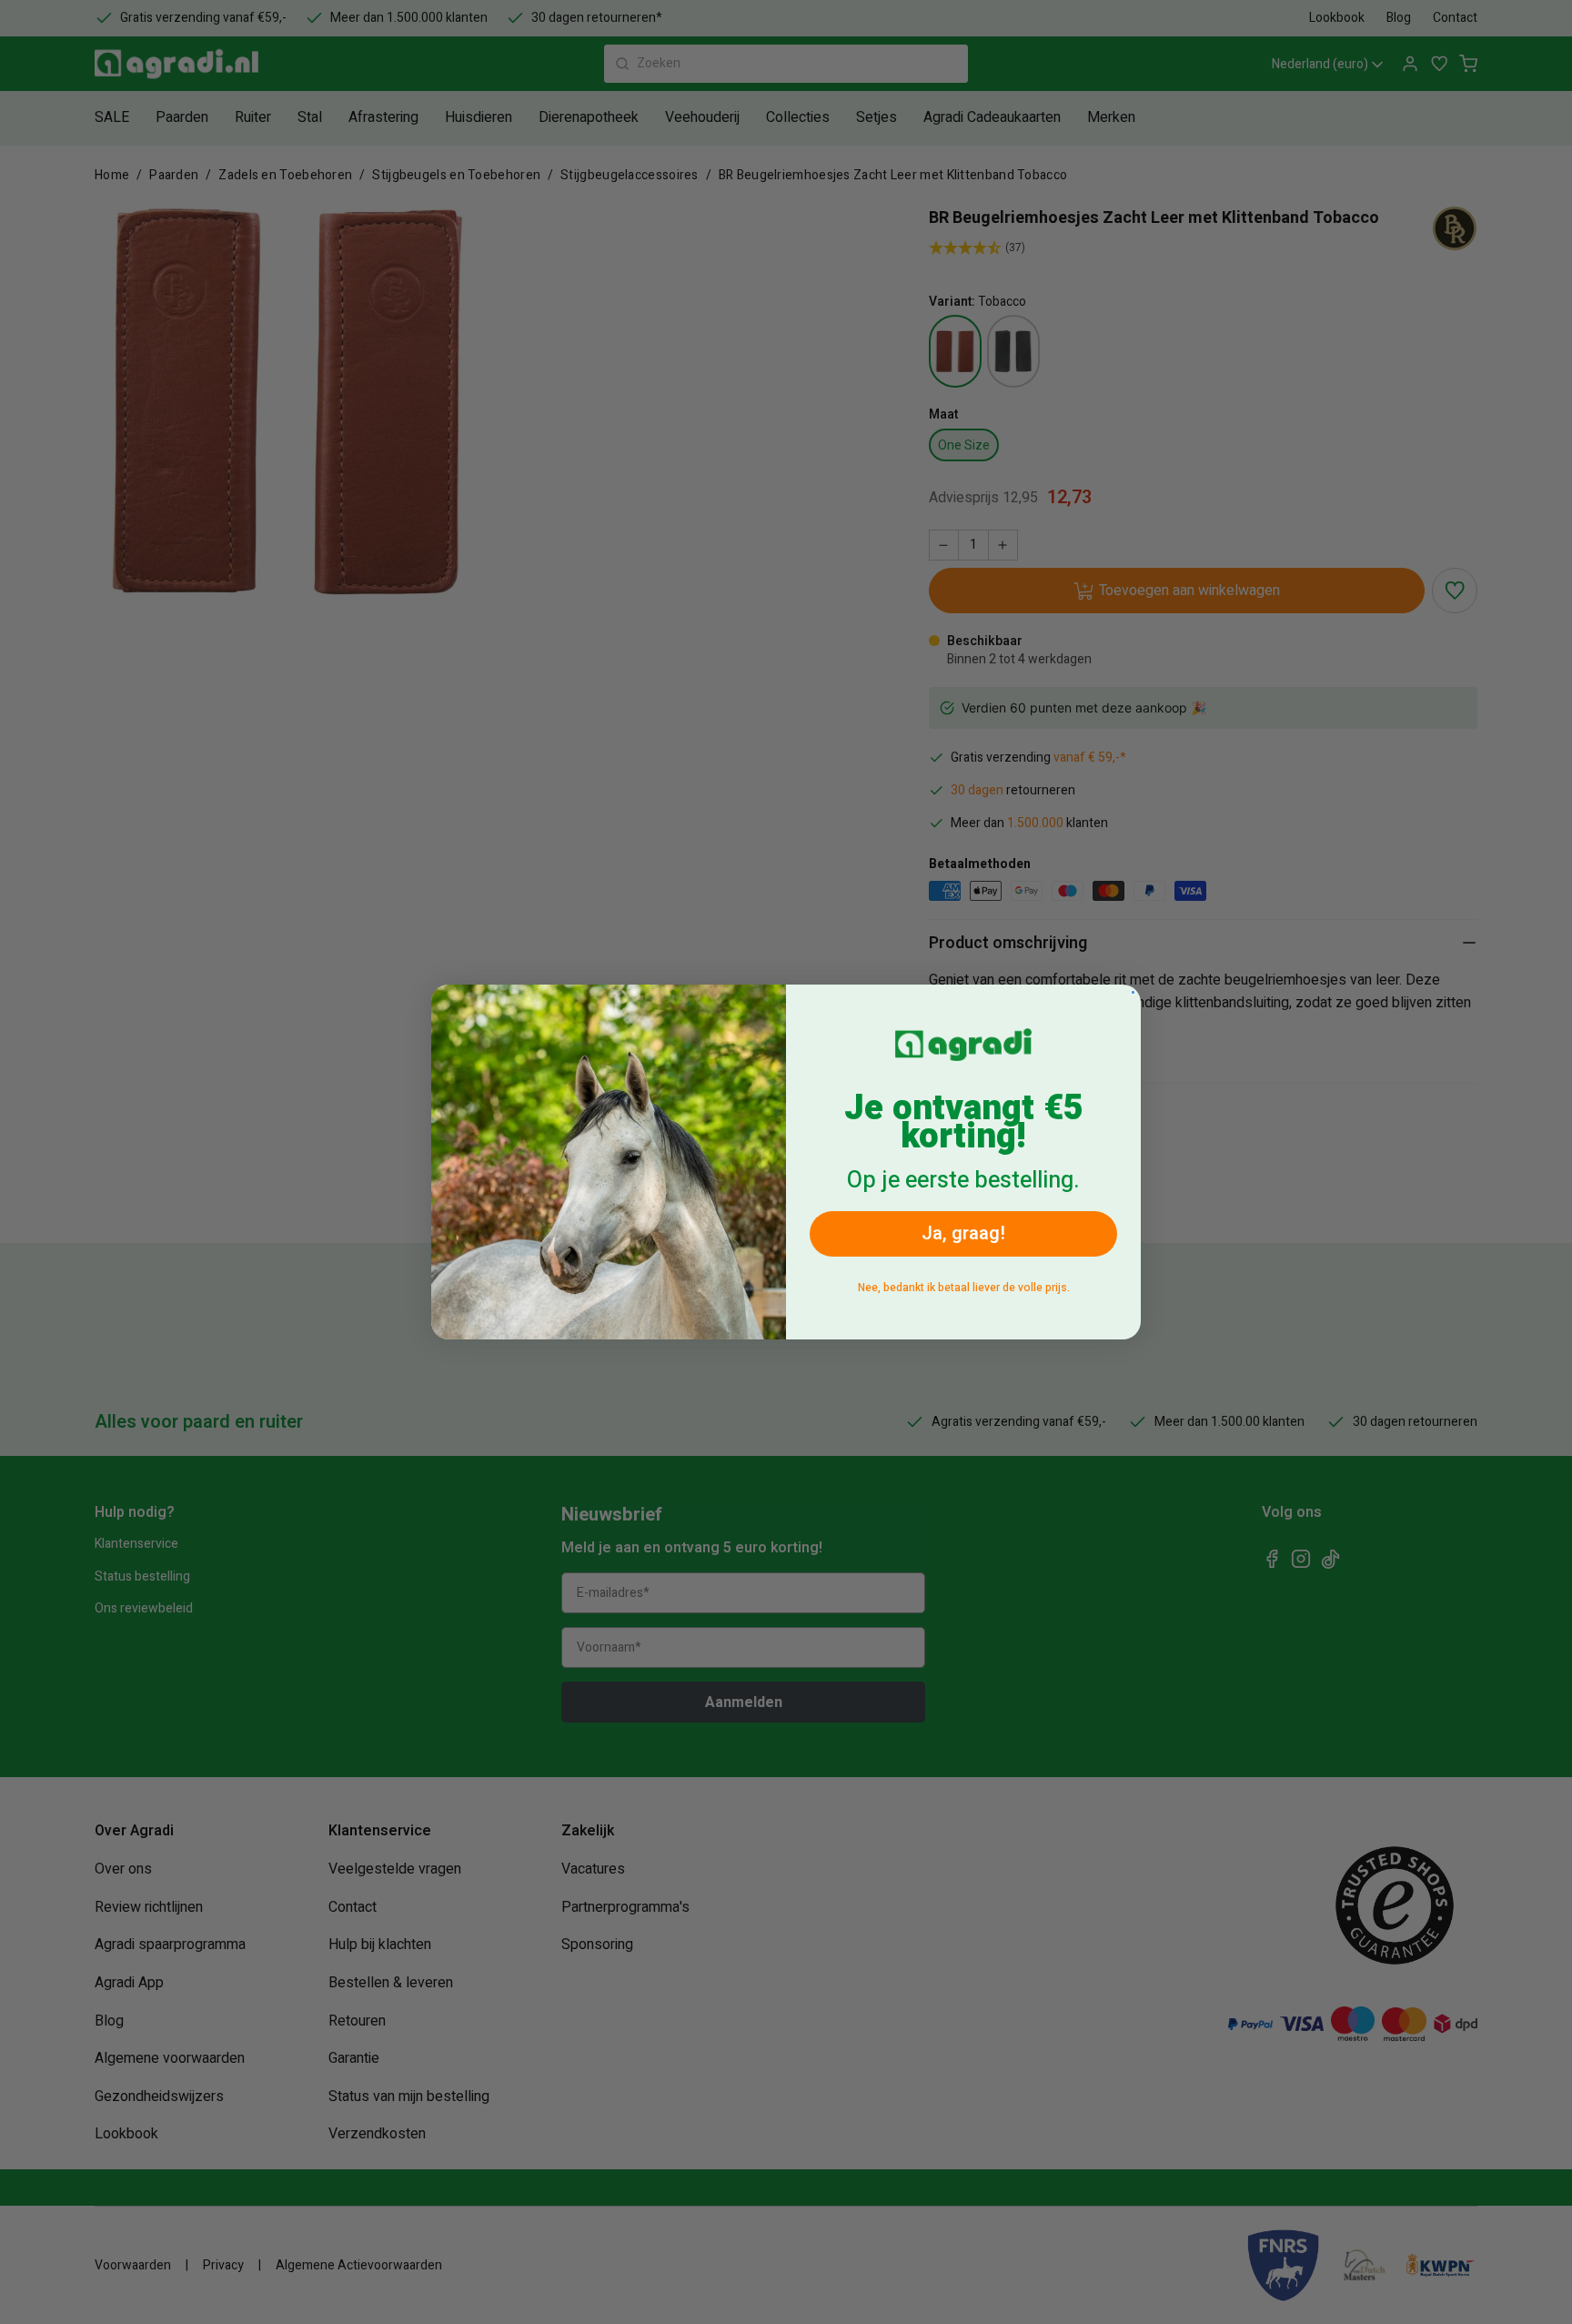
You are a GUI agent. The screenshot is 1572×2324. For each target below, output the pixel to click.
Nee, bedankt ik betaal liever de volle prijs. (964, 1288)
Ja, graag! (963, 1233)
